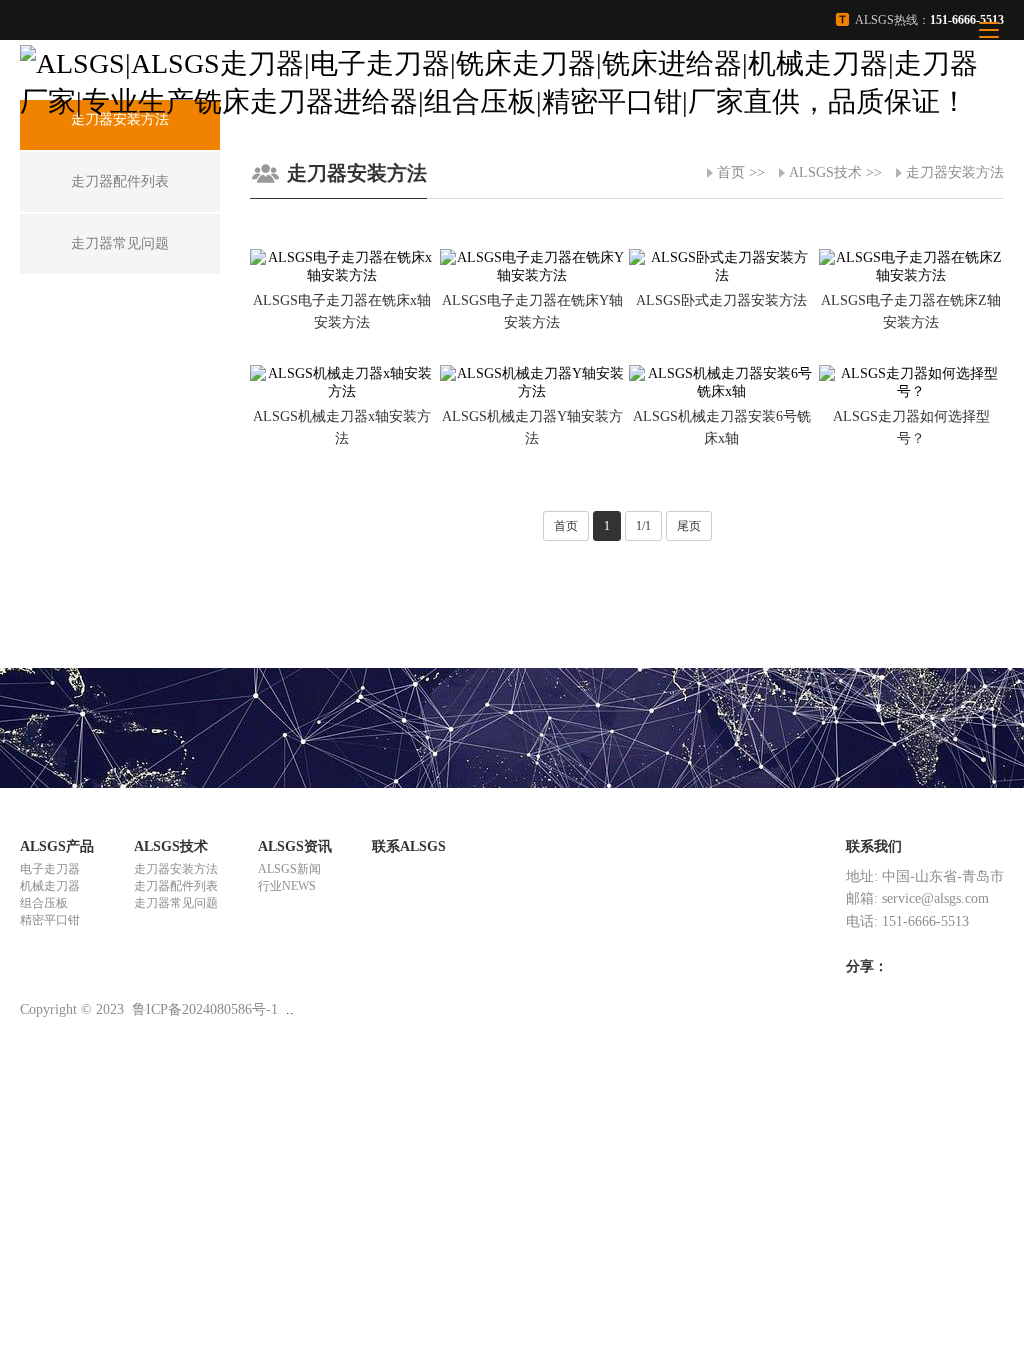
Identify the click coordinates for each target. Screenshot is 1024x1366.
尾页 (689, 526)
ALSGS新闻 (289, 869)
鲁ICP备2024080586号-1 (205, 1009)
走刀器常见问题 (176, 903)
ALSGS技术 (825, 172)
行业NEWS (287, 886)
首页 (731, 172)
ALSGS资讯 (295, 846)
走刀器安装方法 (955, 172)
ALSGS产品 (57, 846)
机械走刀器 (50, 886)
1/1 (643, 526)
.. (290, 1009)
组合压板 (44, 903)
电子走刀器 (50, 869)
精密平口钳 (50, 920)
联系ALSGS (409, 846)
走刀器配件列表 (176, 886)
